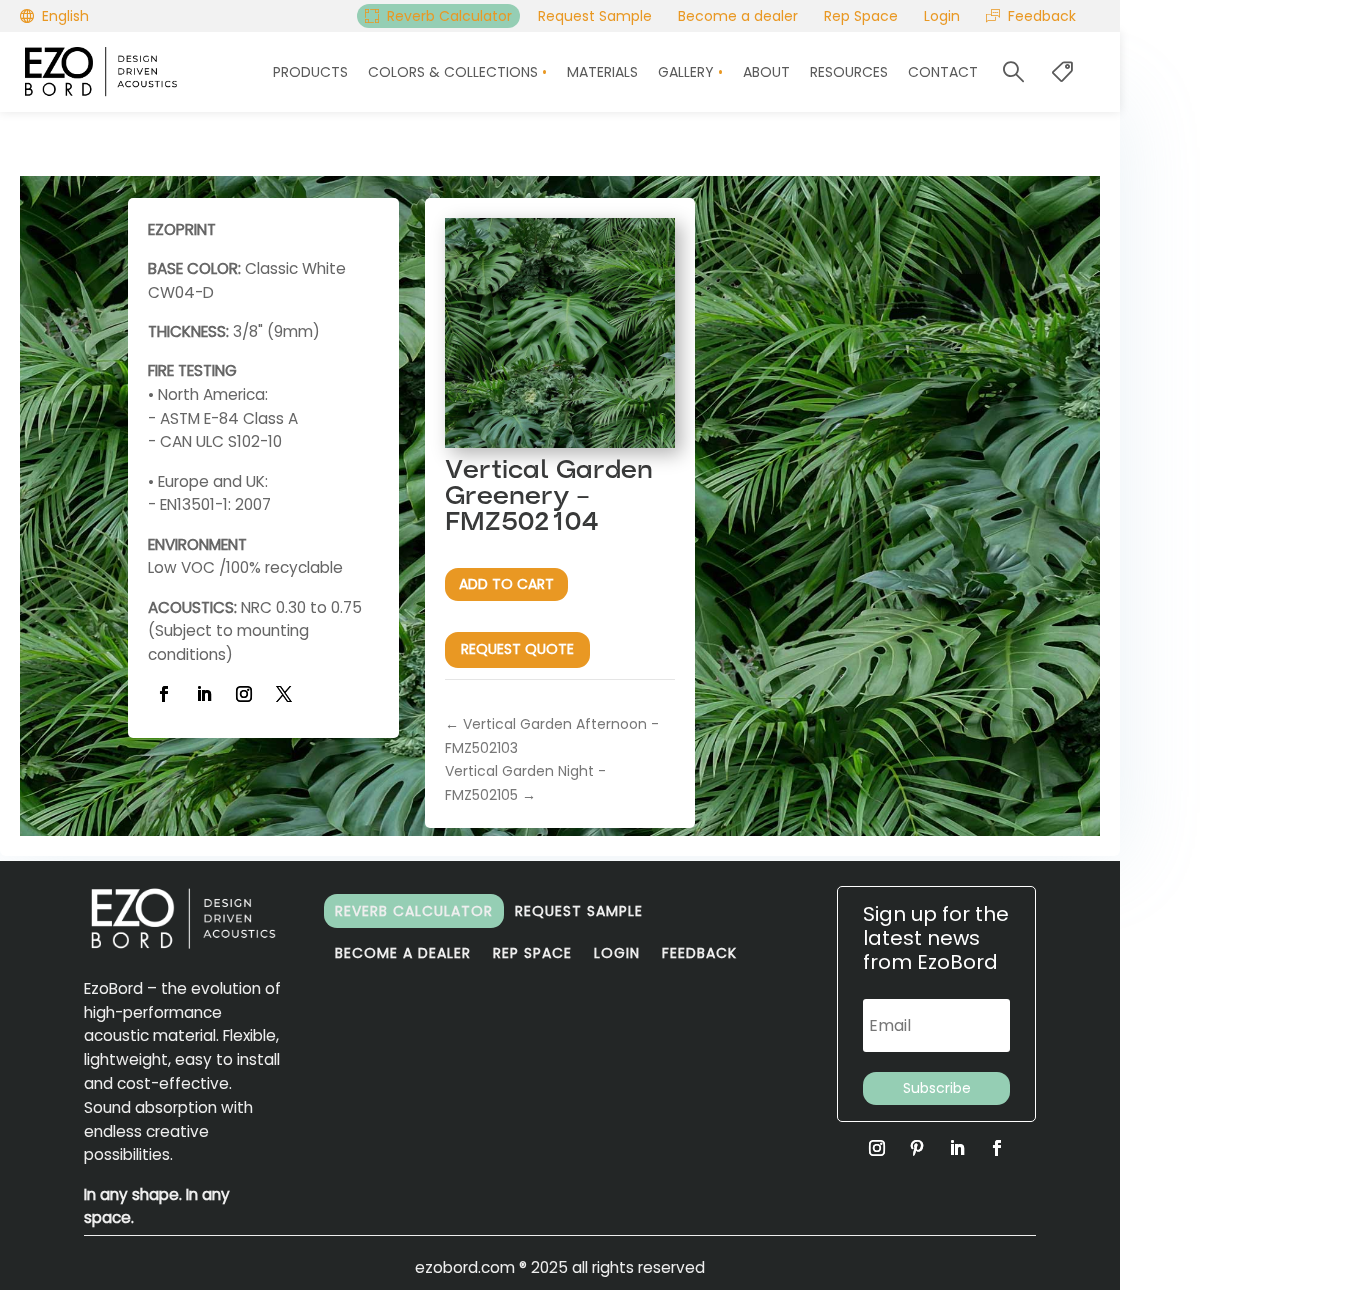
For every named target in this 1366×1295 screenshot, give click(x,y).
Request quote (517, 649)
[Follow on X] (284, 694)
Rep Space (532, 953)
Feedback (699, 953)
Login (617, 953)
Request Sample (579, 911)
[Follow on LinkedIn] (204, 694)
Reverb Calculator (414, 911)
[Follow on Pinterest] (917, 1148)
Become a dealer (403, 953)
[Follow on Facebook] (164, 694)
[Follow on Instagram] (244, 694)
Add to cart (506, 584)
